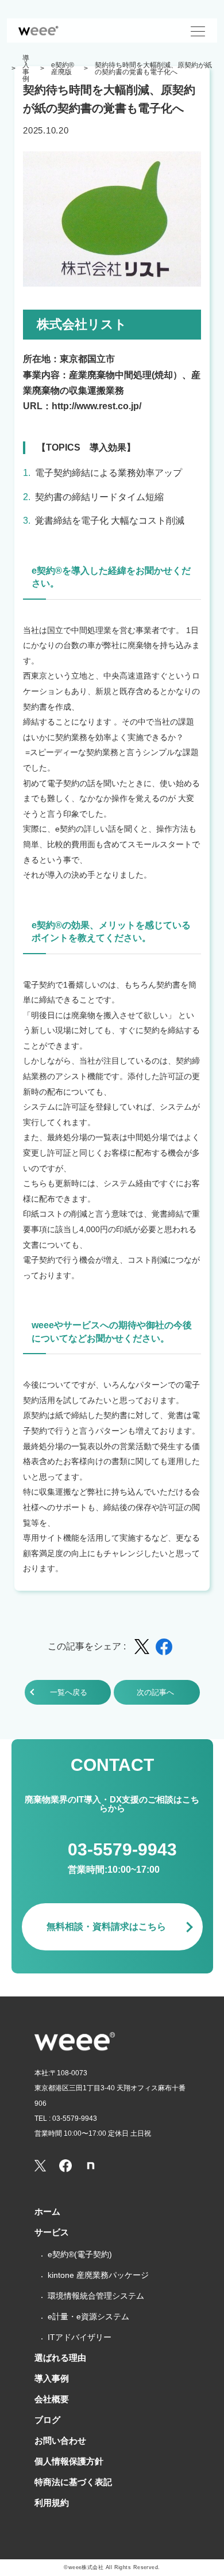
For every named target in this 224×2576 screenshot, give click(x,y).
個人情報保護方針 (69, 2461)
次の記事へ (155, 1692)
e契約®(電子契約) (80, 2254)
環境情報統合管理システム (96, 2296)
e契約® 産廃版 (64, 68)
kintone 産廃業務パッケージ (98, 2275)
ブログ (47, 2420)
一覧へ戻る (69, 1692)
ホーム (47, 2211)
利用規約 (52, 2503)
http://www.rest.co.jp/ (96, 406)
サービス (52, 2232)
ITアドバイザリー (80, 2337)
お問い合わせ (60, 2440)
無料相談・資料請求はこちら (106, 1927)
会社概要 (52, 2399)
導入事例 (26, 68)
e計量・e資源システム (88, 2316)
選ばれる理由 (60, 2358)
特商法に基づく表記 (73, 2482)
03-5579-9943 (122, 1849)
